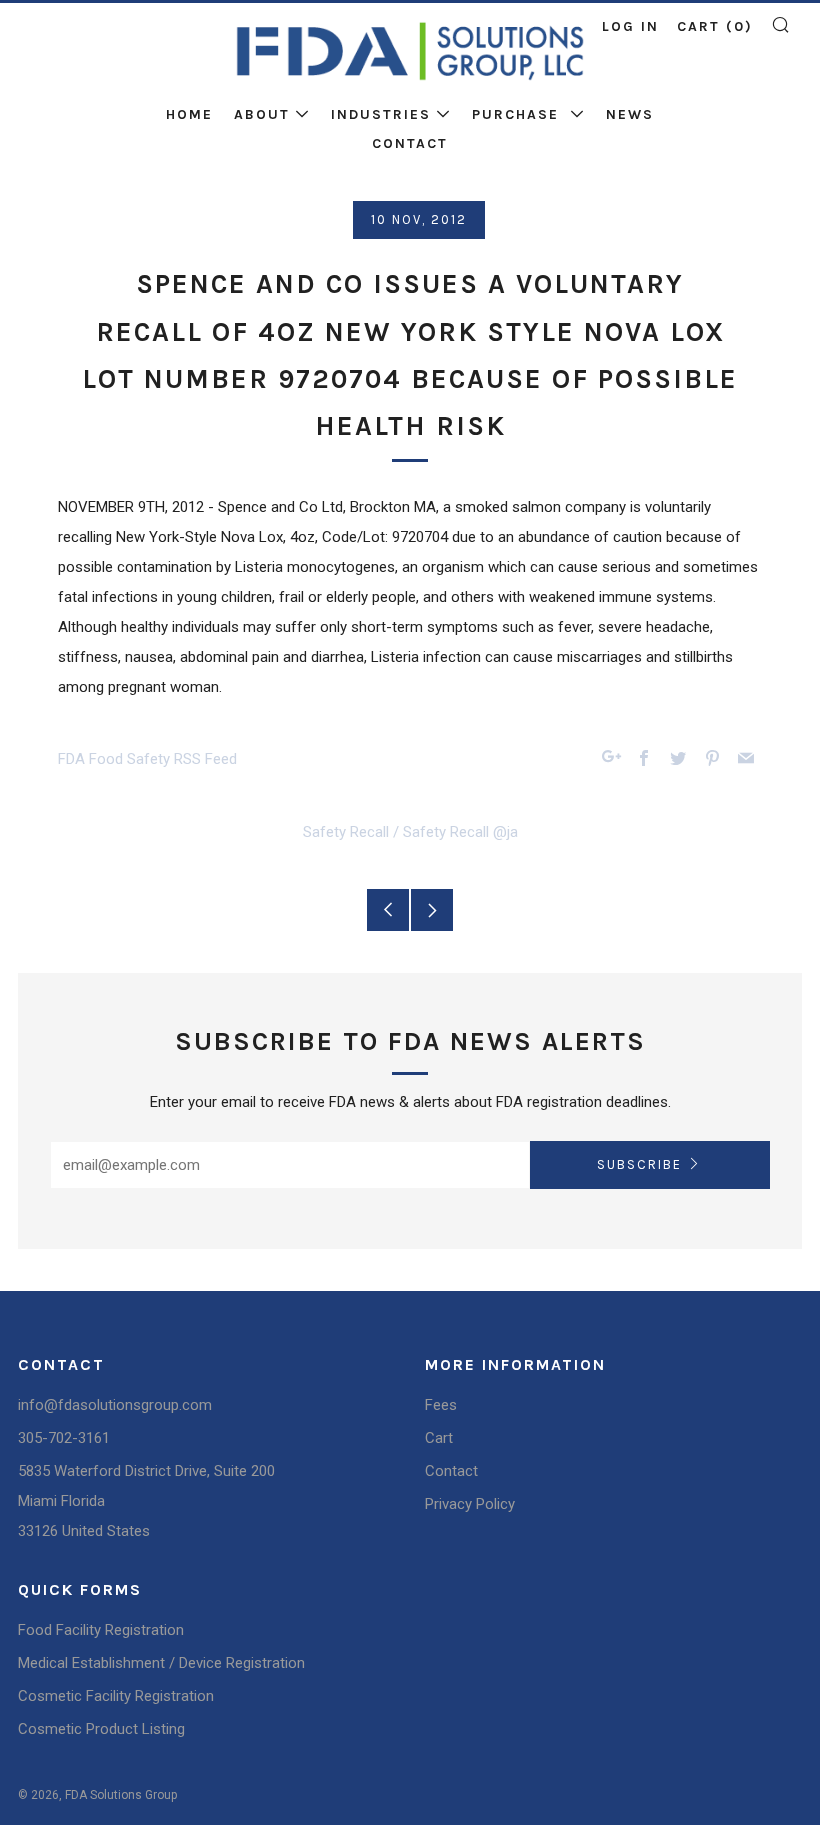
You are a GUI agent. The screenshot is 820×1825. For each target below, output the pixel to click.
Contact (410, 143)
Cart (439, 1438)
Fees (441, 1405)
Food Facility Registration (101, 1630)
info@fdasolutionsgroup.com (115, 1405)
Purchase (518, 114)
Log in (630, 26)
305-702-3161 (64, 1438)
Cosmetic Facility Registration (116, 1696)
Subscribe (639, 1164)
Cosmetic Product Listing (101, 1729)
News (630, 114)
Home (189, 114)
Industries (381, 114)
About (262, 114)
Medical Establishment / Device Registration (161, 1663)
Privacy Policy (470, 1504)
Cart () (715, 26)
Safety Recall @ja (460, 832)
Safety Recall (346, 832)
